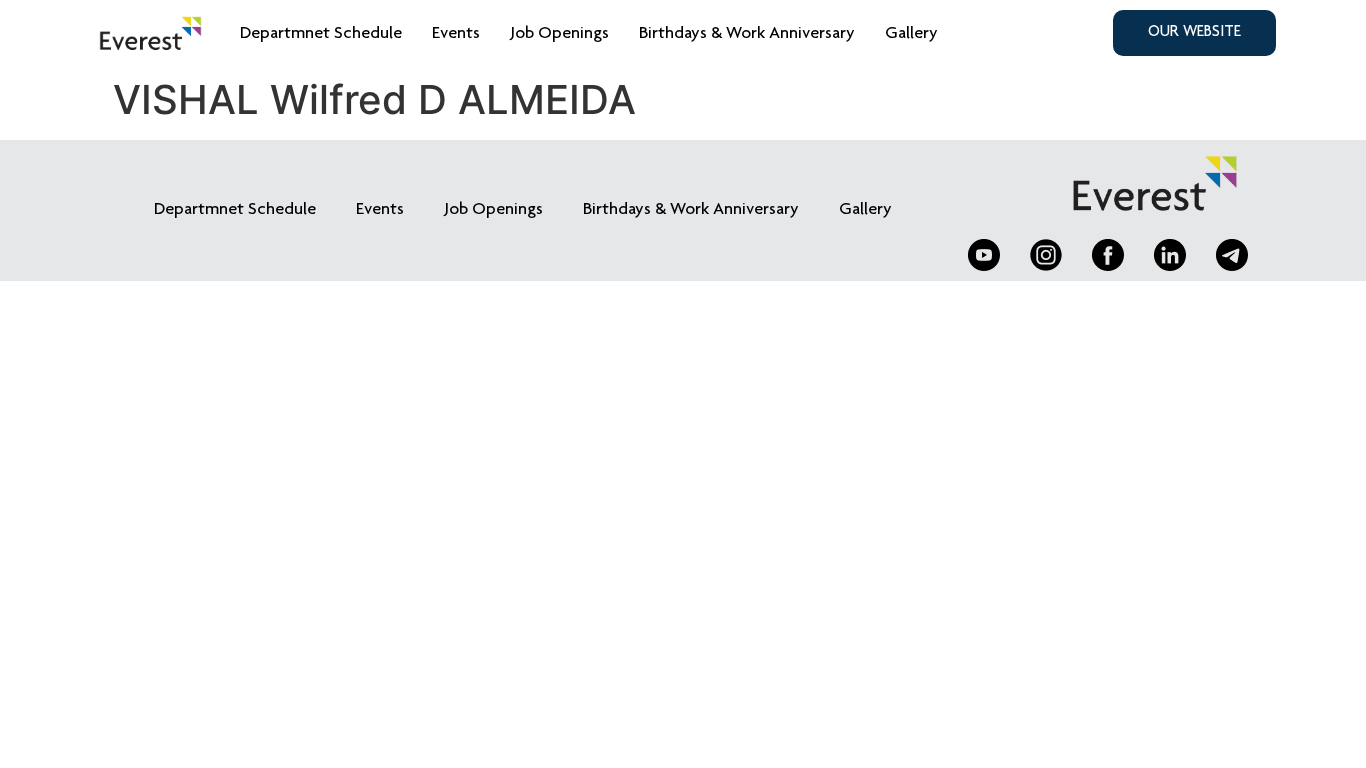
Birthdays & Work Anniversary (747, 34)
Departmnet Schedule (321, 34)
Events (456, 34)
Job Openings (559, 34)
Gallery (911, 34)
